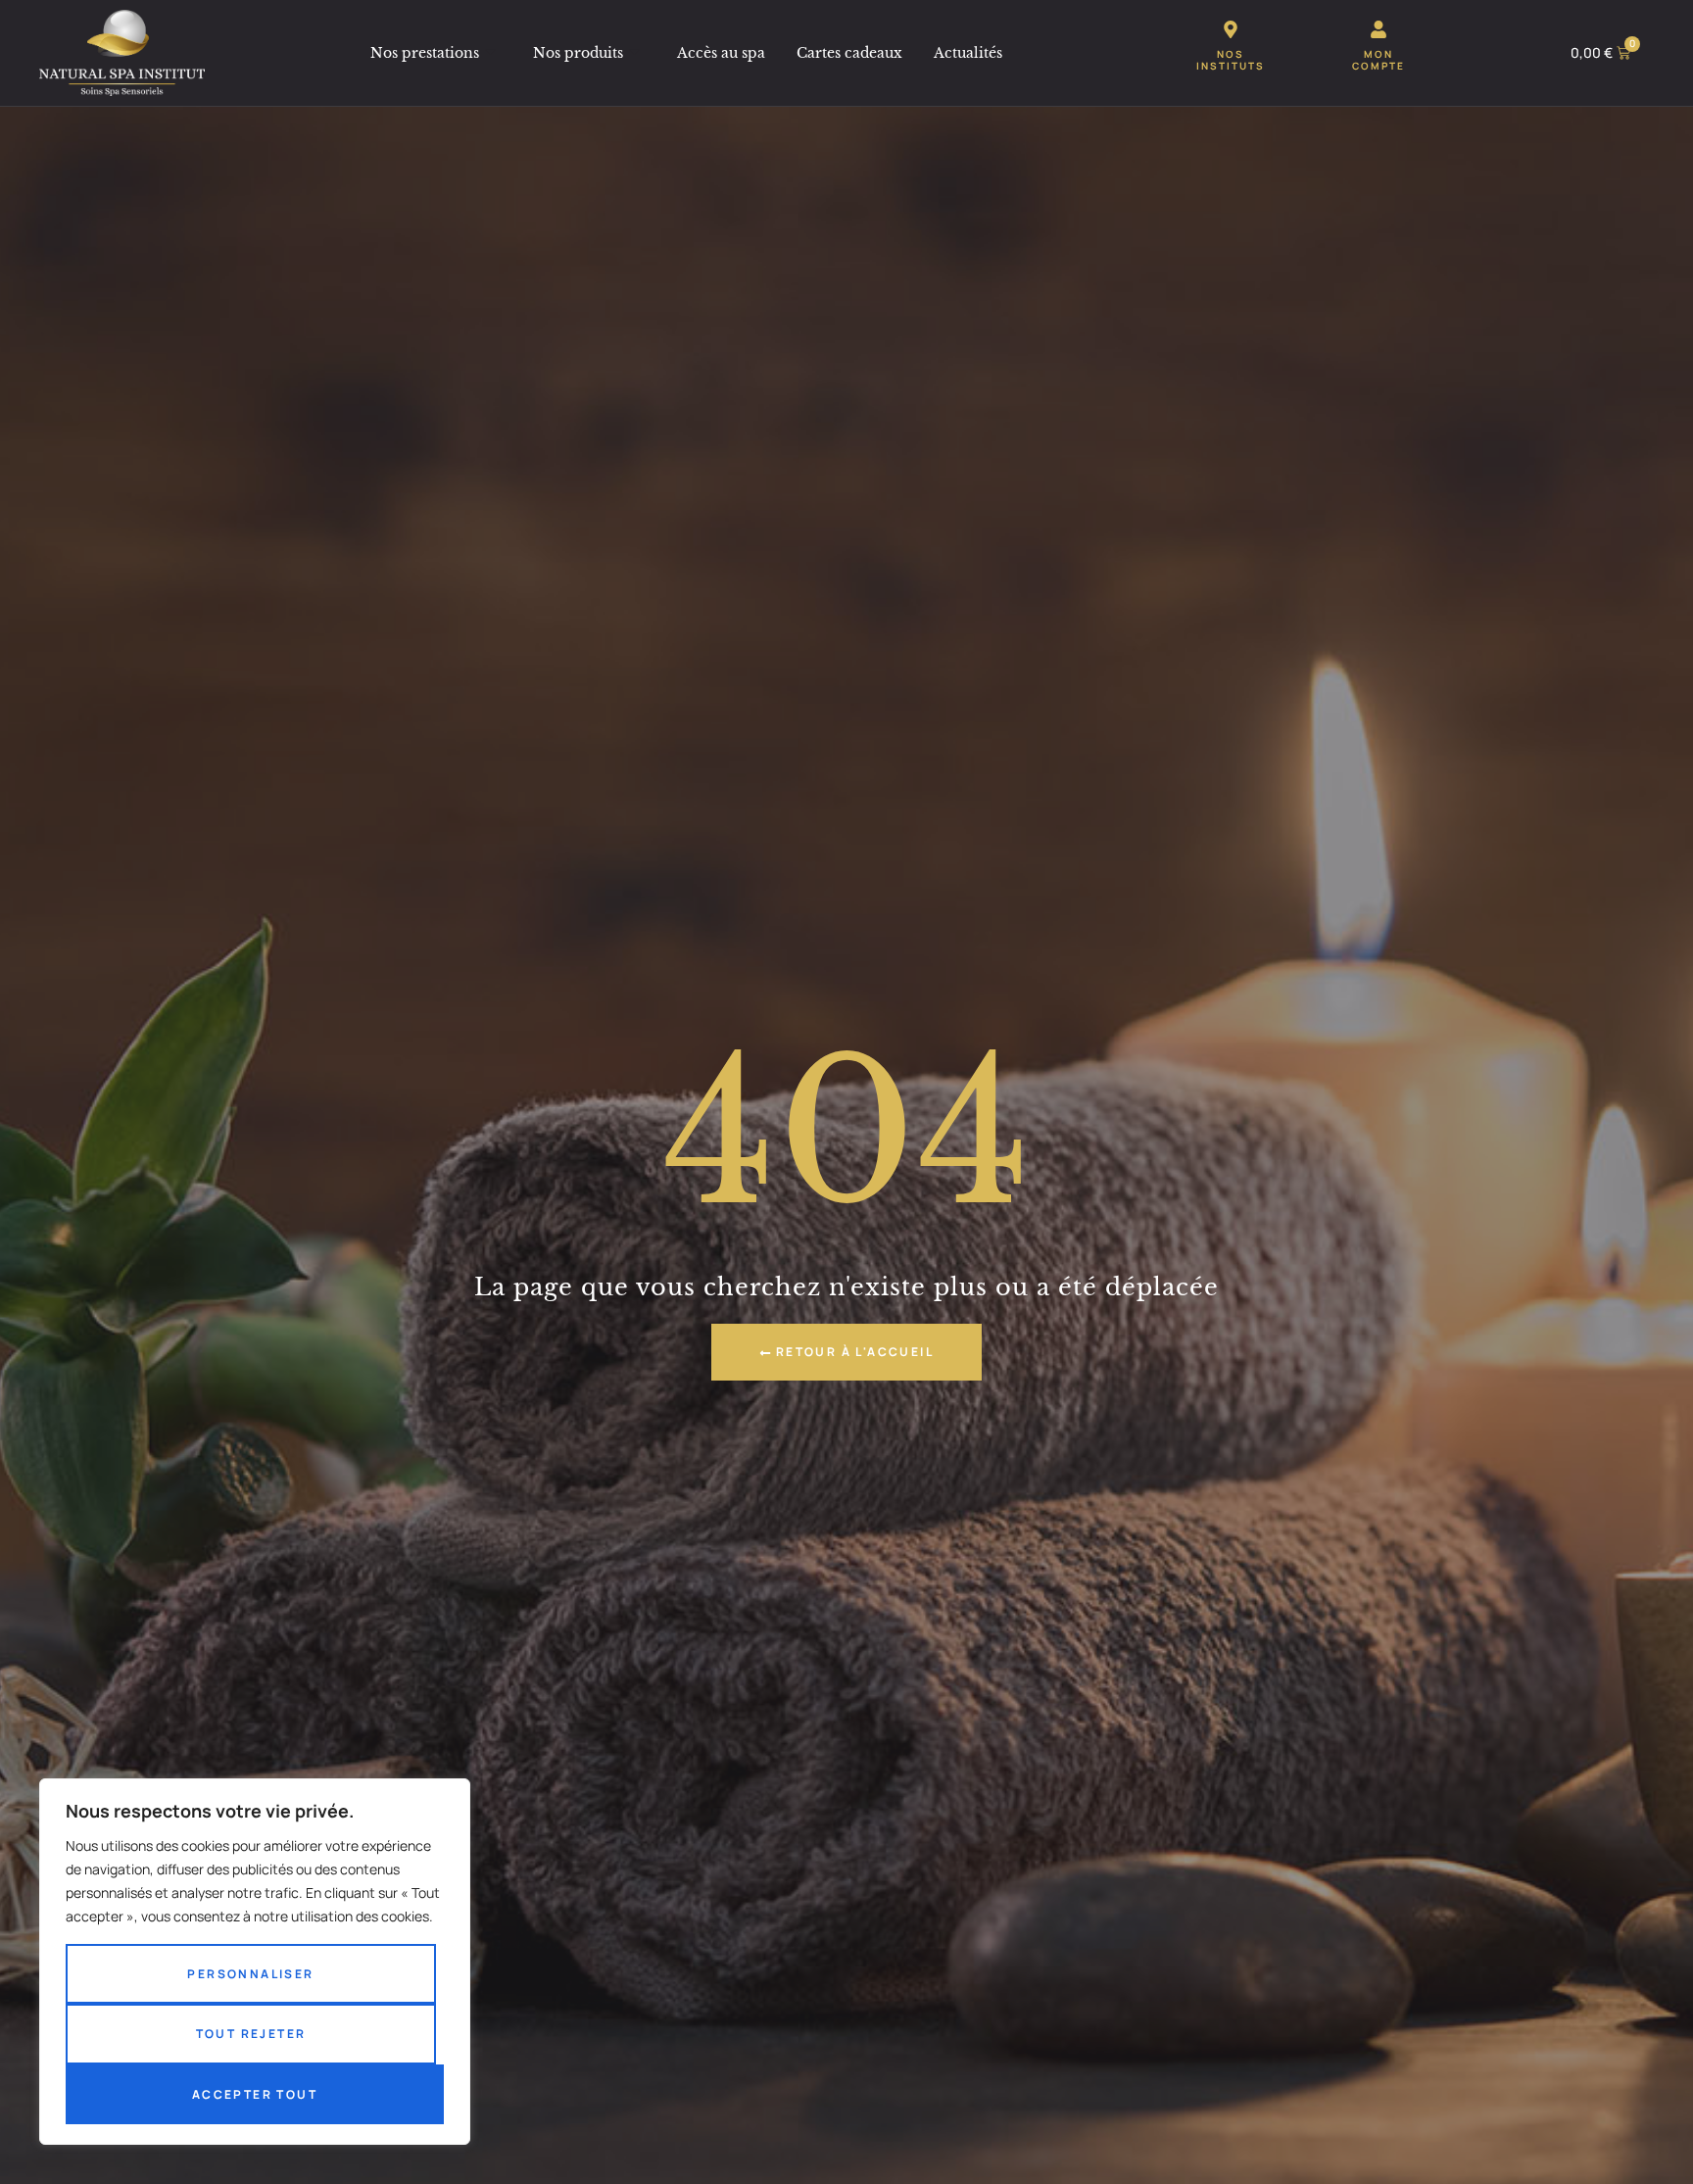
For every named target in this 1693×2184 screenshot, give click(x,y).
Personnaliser (250, 1974)
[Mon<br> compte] (1379, 29)
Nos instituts (1231, 60)
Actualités (968, 53)
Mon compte (1379, 60)
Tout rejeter (251, 2034)
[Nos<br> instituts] (1231, 29)
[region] (255, 1962)
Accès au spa (721, 53)
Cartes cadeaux (849, 53)
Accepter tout (255, 2094)
